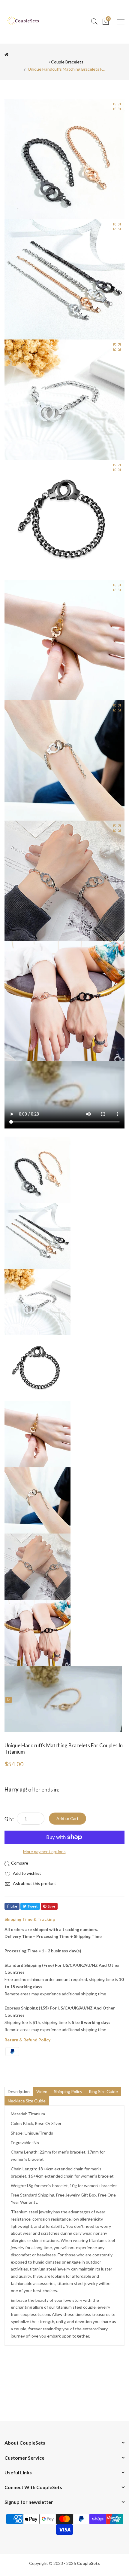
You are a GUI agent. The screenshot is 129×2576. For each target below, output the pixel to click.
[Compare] (17, 1863)
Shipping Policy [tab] (68, 2091)
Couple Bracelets (67, 62)
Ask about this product (34, 1883)
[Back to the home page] (6, 55)
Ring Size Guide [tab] (103, 2091)
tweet (33, 1906)
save (51, 1906)
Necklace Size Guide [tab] (27, 2101)
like (14, 1906)
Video (42, 2091)
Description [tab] (19, 2091)
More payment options (44, 1851)
